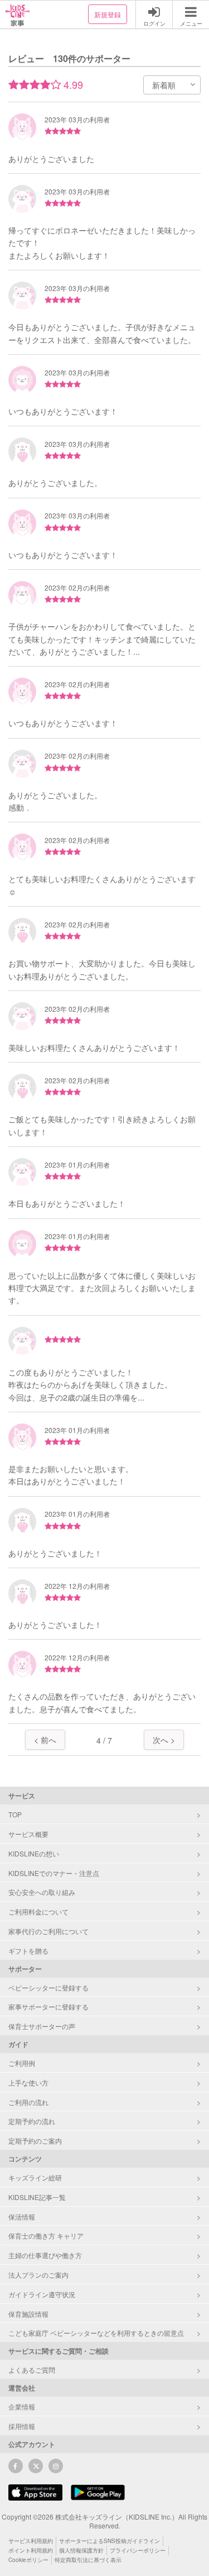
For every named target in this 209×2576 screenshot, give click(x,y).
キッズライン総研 (35, 2177)
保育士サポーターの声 (42, 2026)
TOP (15, 1814)
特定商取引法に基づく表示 (88, 2560)
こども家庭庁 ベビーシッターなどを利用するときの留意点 (96, 2333)
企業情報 (22, 2406)
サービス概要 (28, 1834)
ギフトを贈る (28, 1951)
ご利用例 (22, 2063)
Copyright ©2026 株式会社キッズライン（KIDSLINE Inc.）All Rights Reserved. (104, 2521)
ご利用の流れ (28, 2102)
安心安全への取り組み (42, 1892)
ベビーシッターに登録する (48, 1987)
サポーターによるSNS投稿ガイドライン (110, 2541)
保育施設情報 (28, 2314)
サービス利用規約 (31, 2541)
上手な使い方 (28, 2082)
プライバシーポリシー (138, 2550)
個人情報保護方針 (81, 2550)
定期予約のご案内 (35, 2141)
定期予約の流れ (32, 2121)
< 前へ (45, 1740)
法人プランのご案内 (38, 2275)
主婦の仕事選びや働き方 (45, 2255)
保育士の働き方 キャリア (46, 2235)
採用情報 (22, 2426)
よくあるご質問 (32, 2370)
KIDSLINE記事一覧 (37, 2197)
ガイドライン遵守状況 (42, 2294)
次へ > (164, 1740)
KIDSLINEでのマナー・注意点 (54, 1873)
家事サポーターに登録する (48, 2006)
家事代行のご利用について (48, 1931)
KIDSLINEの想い (34, 1853)
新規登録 (108, 14)
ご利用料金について (38, 1911)
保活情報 (22, 2216)
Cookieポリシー (28, 2560)
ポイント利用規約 (31, 2550)
